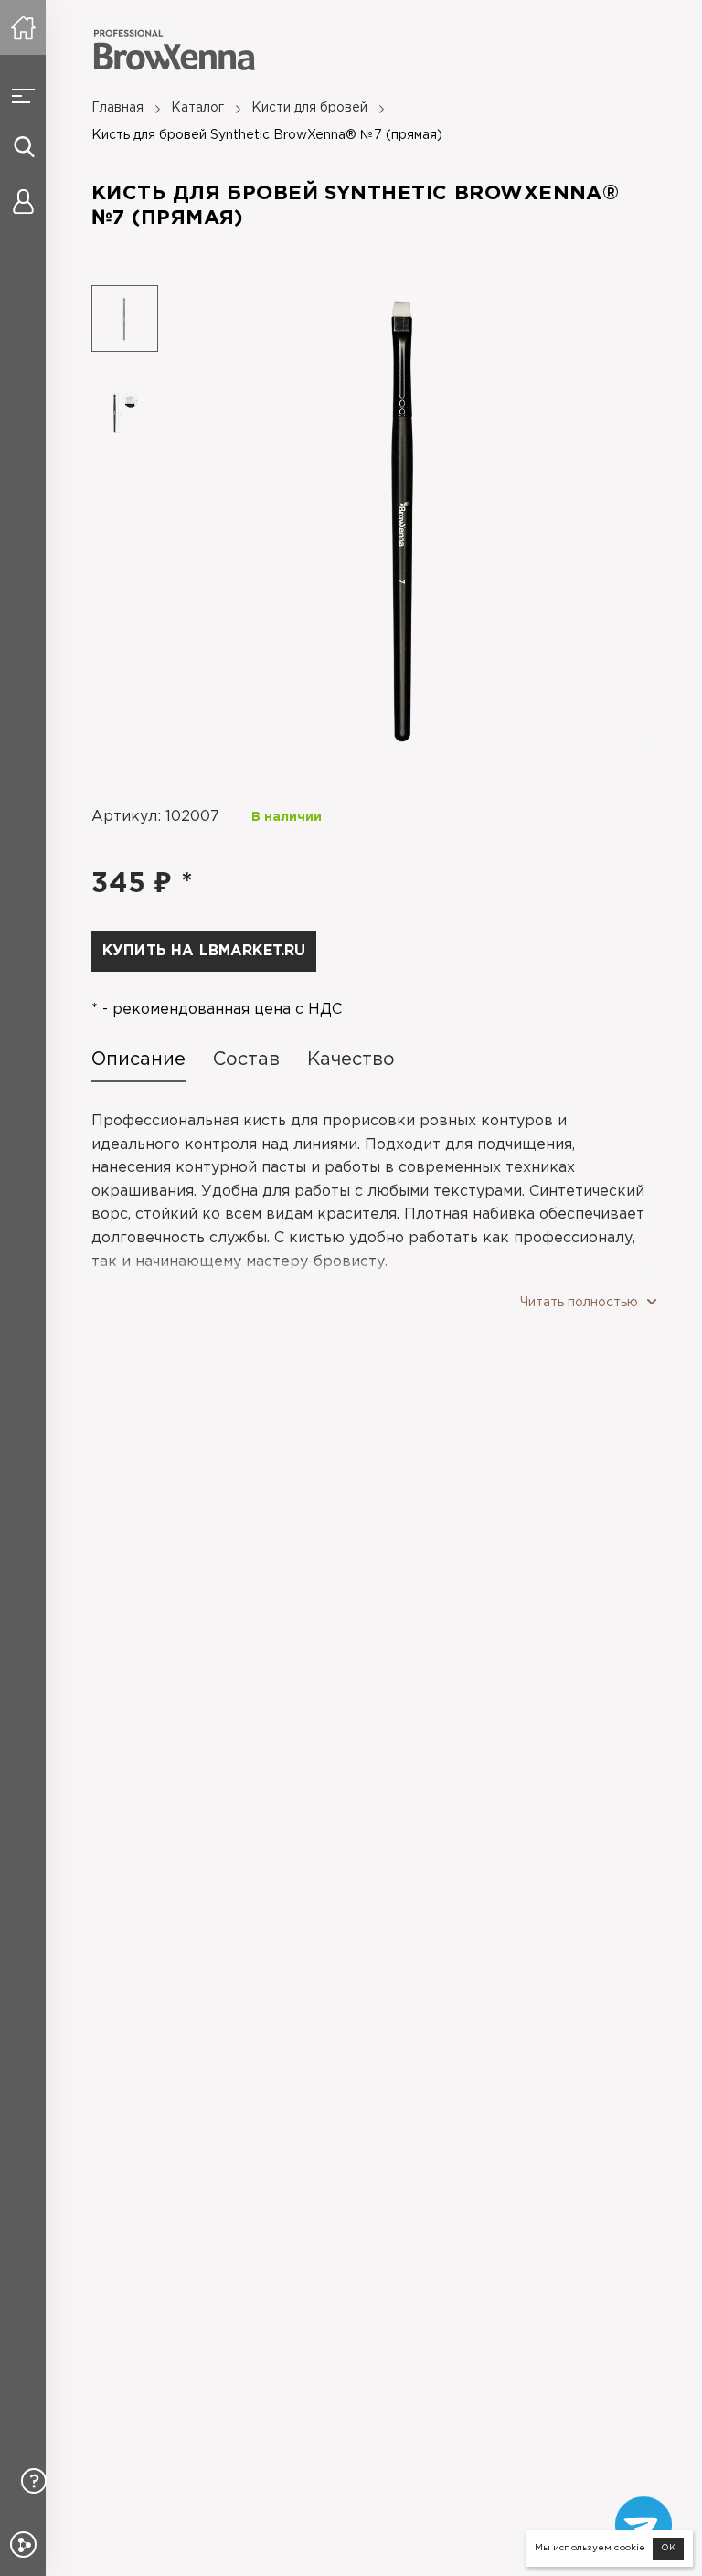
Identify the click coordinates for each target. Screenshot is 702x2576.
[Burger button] (23, 96)
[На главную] (23, 27)
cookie (630, 2548)
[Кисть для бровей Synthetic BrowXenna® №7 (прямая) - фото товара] (407, 521)
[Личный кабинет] (23, 201)
